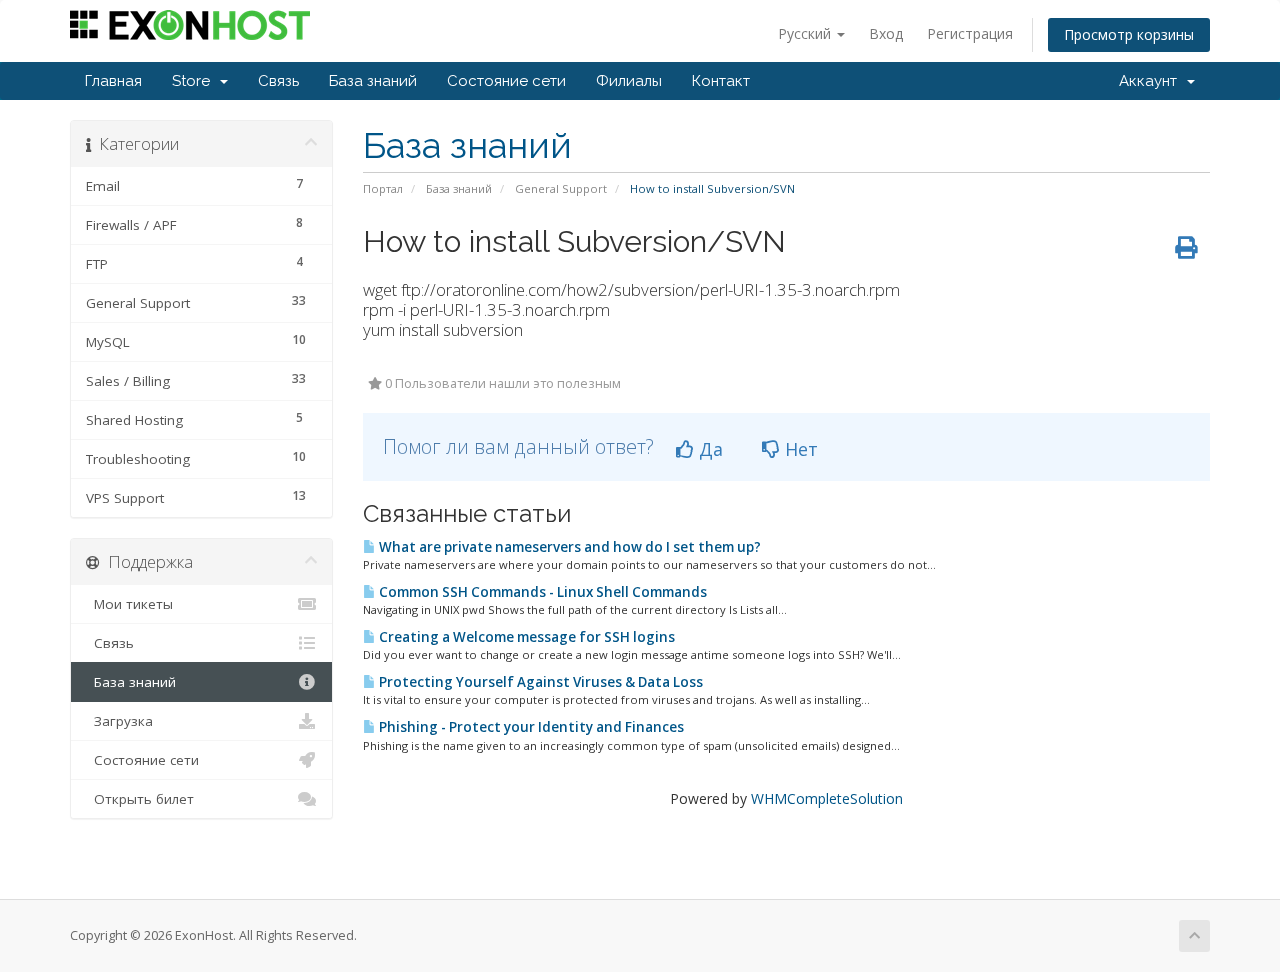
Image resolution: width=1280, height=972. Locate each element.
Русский (806, 33)
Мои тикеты (129, 604)
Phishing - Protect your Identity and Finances (530, 727)
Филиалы (629, 81)
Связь (278, 81)
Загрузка (119, 721)
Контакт (721, 81)
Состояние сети (506, 81)
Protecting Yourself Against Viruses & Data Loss (539, 682)
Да (708, 449)
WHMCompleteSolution (827, 798)
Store (195, 81)
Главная (113, 81)
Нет (799, 449)
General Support (561, 188)
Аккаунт (1152, 81)
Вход (886, 33)
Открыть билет (140, 799)
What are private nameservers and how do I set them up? (568, 547)
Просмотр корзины (1129, 34)
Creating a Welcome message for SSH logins (525, 637)
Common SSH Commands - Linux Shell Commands (541, 592)
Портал (383, 188)
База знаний (373, 81)
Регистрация (970, 33)
